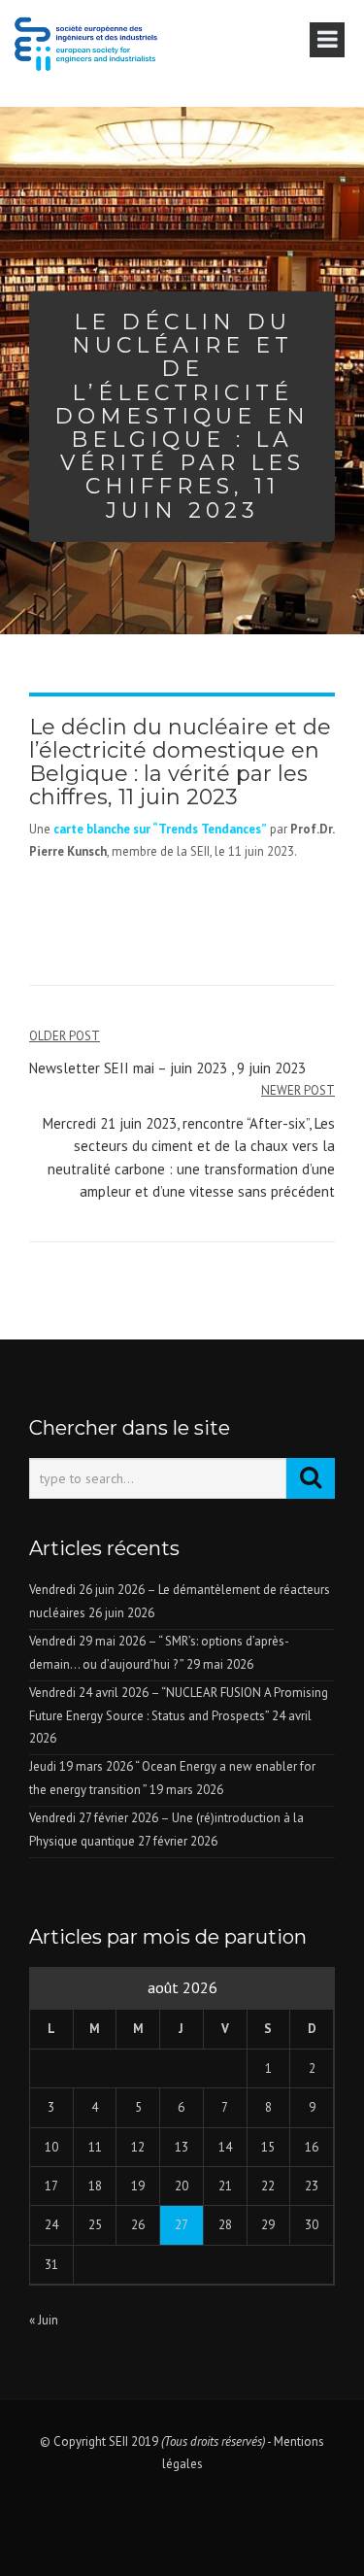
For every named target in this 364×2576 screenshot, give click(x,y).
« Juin (44, 2320)
